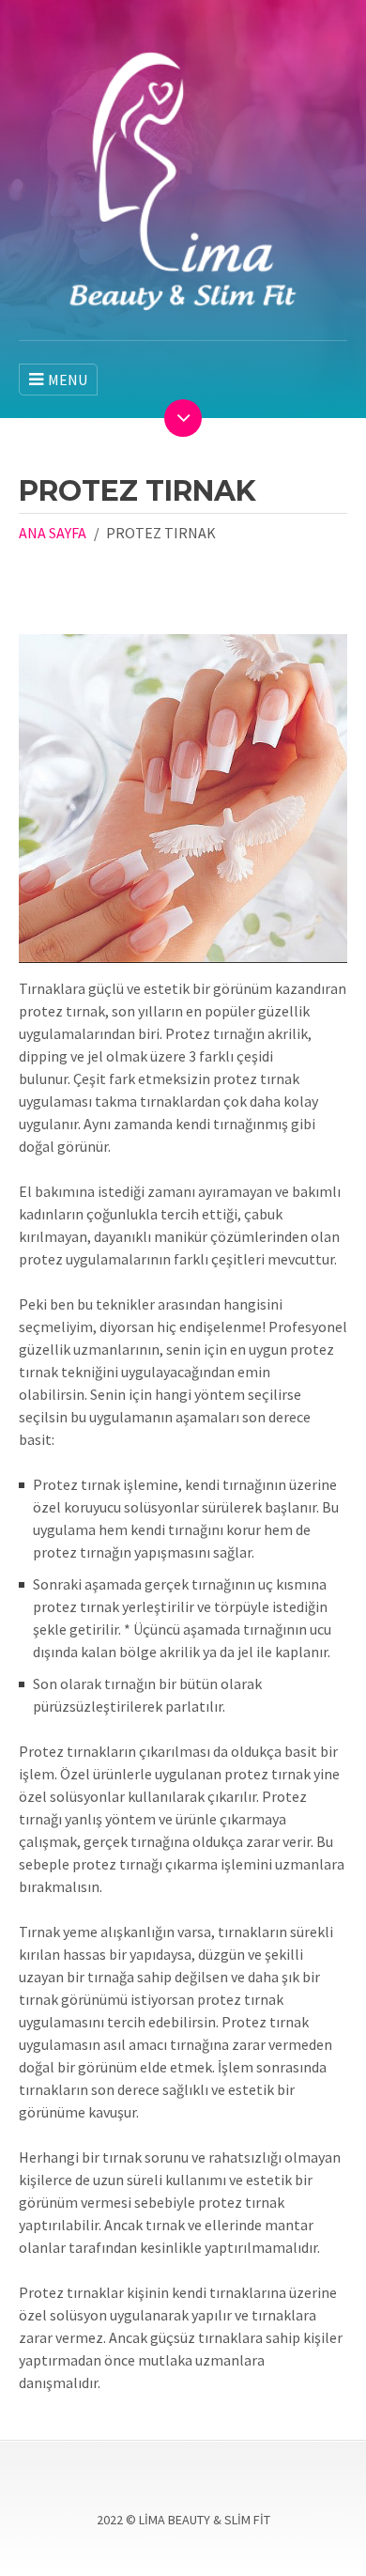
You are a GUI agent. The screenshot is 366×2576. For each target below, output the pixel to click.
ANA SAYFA (53, 533)
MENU (68, 380)
